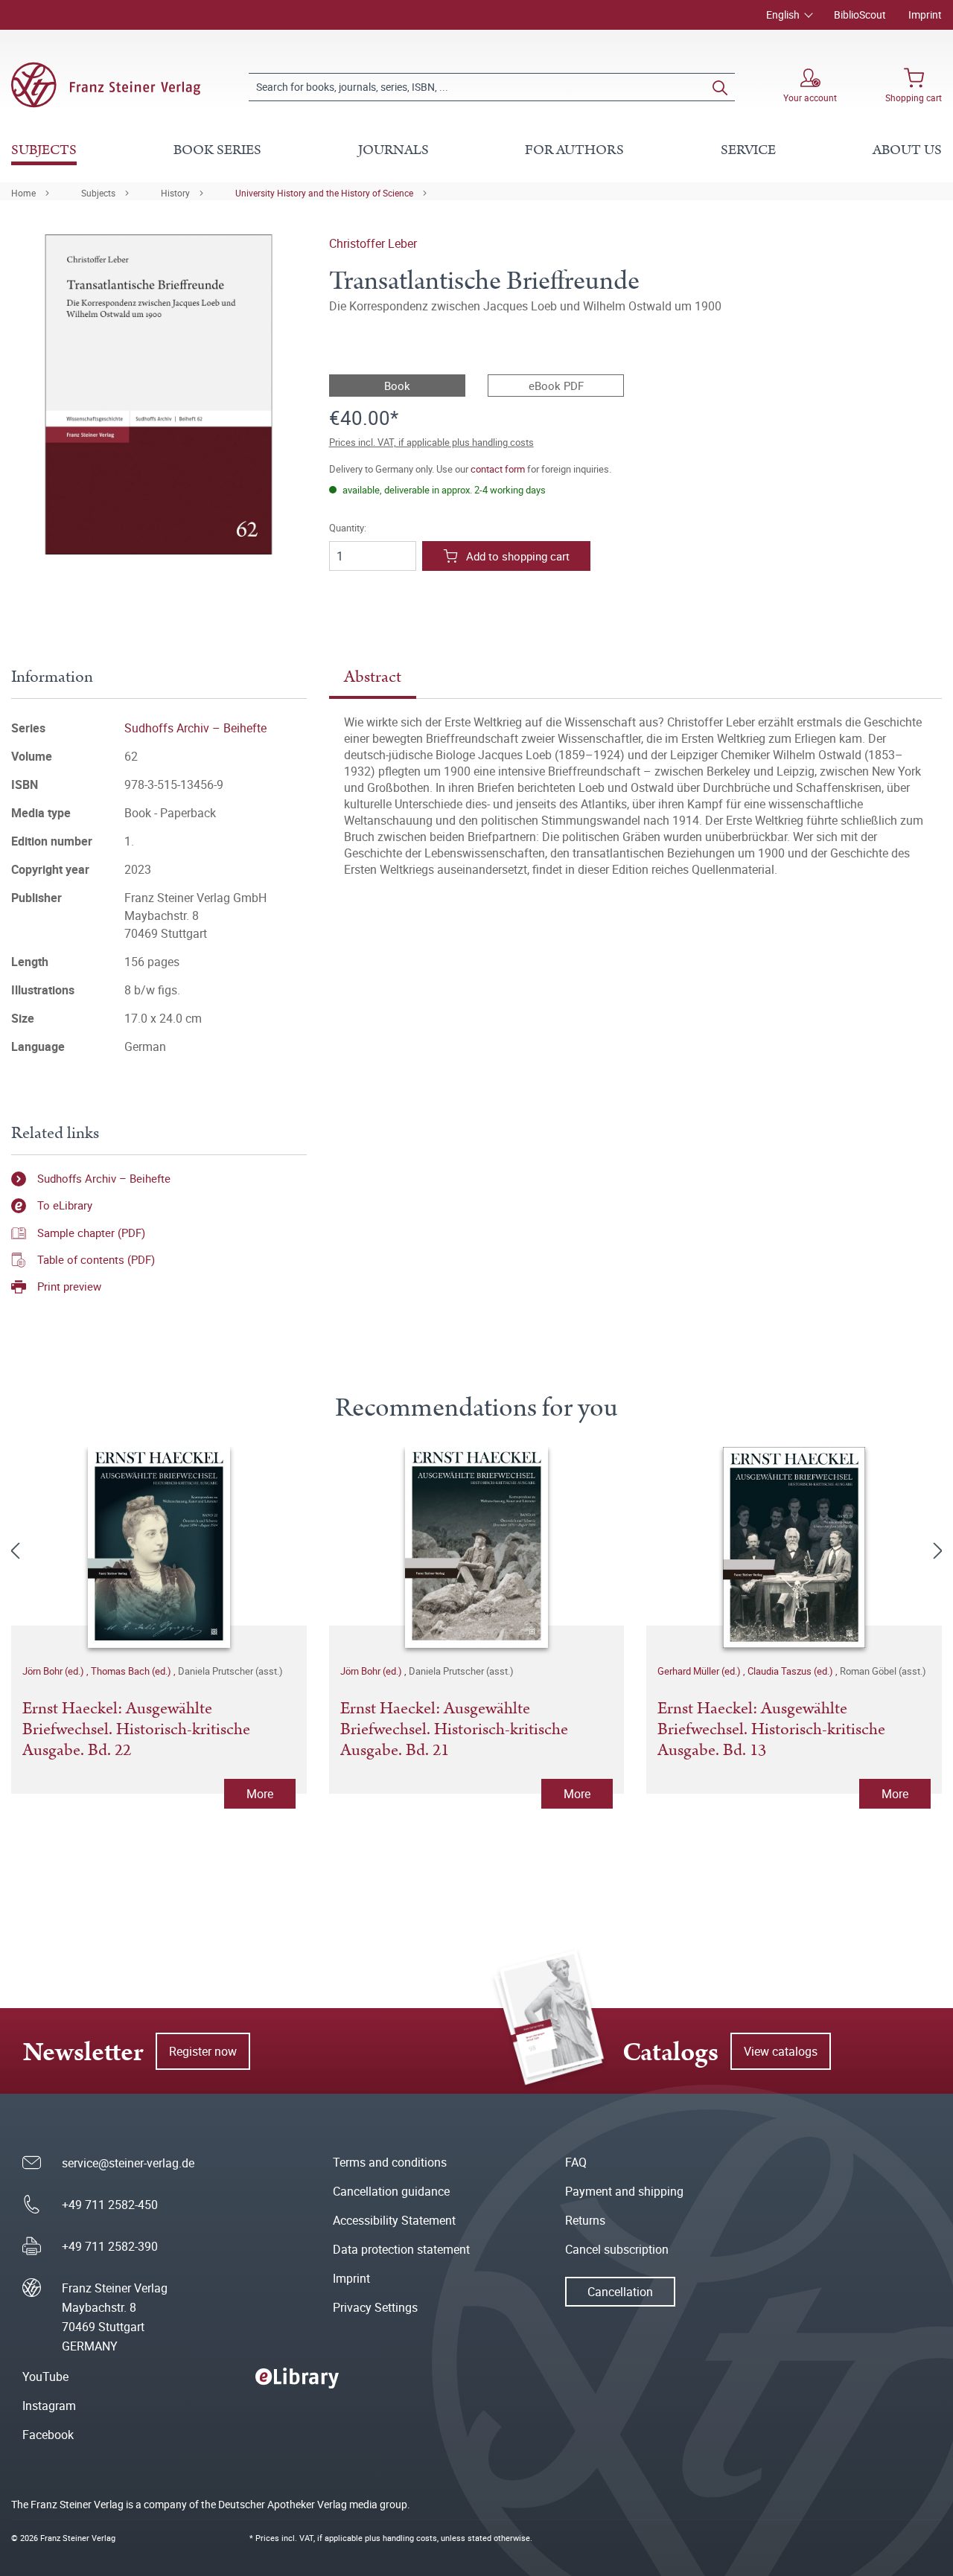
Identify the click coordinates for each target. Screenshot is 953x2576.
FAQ (576, 2162)
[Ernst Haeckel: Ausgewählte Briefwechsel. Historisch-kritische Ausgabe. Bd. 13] (794, 1547)
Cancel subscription (617, 2249)
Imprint (925, 15)
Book (397, 386)
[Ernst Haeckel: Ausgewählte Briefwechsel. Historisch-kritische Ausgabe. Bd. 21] (477, 1547)
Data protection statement (401, 2249)
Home (23, 193)
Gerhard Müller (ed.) (700, 1671)
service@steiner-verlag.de (128, 2163)
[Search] (720, 87)
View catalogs (781, 2051)
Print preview (69, 1286)
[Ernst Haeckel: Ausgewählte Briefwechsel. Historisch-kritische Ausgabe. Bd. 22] (159, 1547)
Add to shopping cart (518, 556)
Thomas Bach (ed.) (132, 1671)
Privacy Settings (375, 2307)
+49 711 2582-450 (110, 2205)
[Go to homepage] (106, 85)
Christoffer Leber (373, 243)
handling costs (410, 2538)
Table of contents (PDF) (96, 1259)
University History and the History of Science (324, 193)
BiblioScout (860, 15)
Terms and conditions (390, 2162)
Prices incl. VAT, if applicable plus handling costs (431, 442)
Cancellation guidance (391, 2191)
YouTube (45, 2377)
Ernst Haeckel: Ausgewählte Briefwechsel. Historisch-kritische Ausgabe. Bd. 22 (136, 1730)
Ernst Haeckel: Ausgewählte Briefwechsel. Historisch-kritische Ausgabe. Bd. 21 (454, 1730)
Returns (585, 2220)
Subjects (98, 193)
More (260, 1794)
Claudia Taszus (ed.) (791, 1671)
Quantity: (348, 528)
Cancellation (620, 2292)
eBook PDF (556, 386)
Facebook (48, 2435)
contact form (498, 469)
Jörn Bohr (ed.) (54, 1671)
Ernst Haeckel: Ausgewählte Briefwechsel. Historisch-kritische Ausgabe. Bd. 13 (771, 1730)
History (175, 193)
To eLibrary (65, 1205)
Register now (203, 2051)
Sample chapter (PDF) (91, 1233)
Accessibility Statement (394, 2220)
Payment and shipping (624, 2191)
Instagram (49, 2406)
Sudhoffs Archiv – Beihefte (195, 728)
